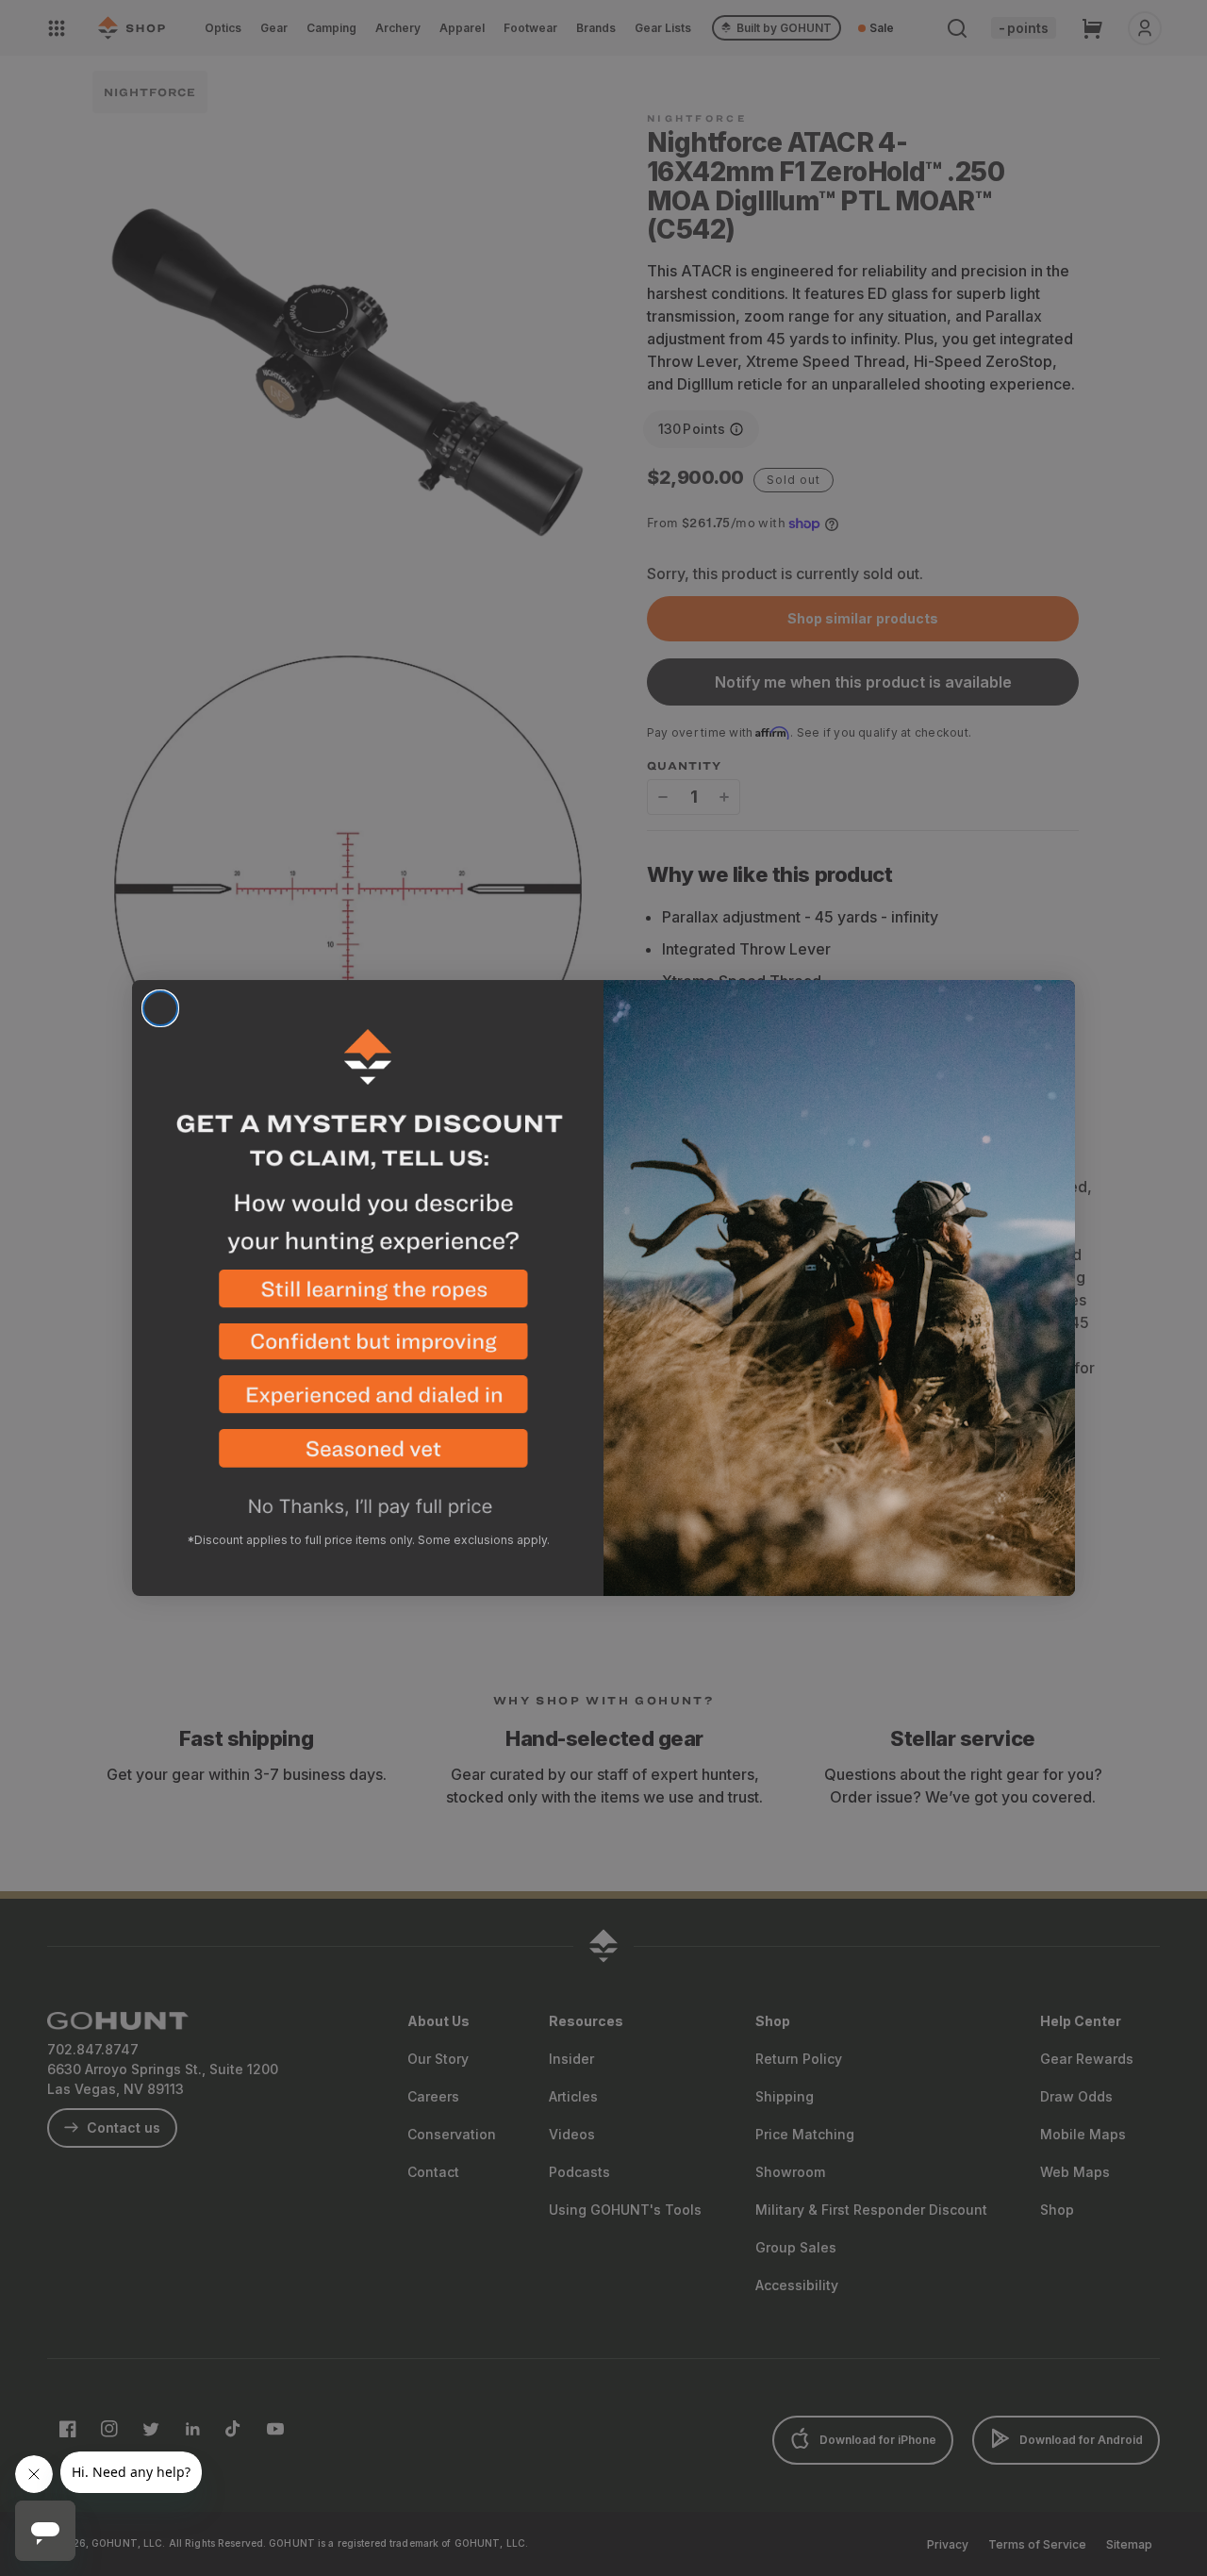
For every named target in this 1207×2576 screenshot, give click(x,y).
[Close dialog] (160, 1008)
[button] (368, 1296)
